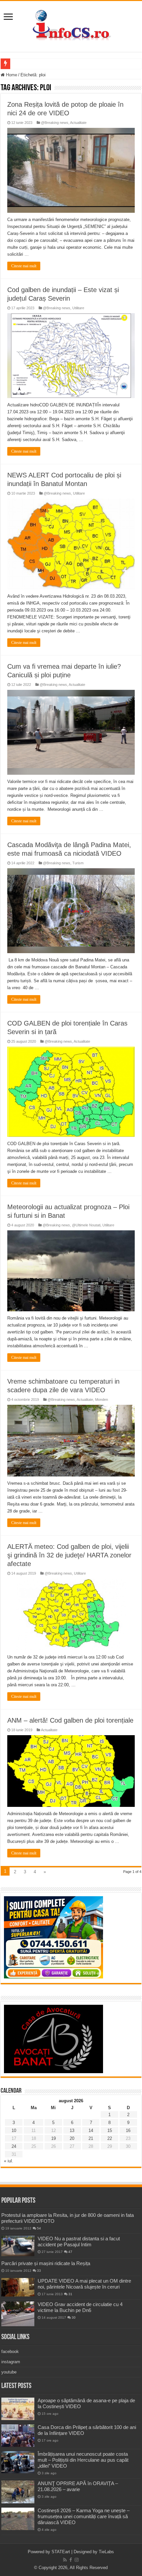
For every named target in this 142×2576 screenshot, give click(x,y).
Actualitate (78, 123)
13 (72, 2130)
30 (74, 2317)
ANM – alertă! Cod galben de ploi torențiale (70, 1720)
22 (110, 2138)
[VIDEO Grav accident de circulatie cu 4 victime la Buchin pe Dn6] (18, 2314)
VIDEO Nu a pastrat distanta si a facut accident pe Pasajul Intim (79, 2241)
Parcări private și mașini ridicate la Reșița (46, 2263)
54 (39, 2228)
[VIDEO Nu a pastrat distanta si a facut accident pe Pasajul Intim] (18, 2246)
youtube (9, 2372)
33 (39, 2271)
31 (70, 2294)
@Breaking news (55, 123)
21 (91, 2138)
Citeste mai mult (24, 266)
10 (14, 2130)
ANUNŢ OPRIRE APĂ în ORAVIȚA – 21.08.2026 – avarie (78, 2486)
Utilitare (78, 308)
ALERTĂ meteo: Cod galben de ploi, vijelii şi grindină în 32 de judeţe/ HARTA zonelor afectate (69, 1555)
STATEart (61, 2552)
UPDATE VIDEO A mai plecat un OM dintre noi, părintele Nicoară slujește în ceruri (84, 2284)
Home (11, 75)
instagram (11, 2362)
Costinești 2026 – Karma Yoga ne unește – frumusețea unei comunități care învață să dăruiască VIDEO (84, 2516)
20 (72, 2138)
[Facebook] (71, 2560)
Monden (102, 1400)
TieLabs (106, 2552)
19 (53, 2138)
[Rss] (65, 2560)
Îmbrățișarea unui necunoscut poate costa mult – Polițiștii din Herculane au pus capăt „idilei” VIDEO (83, 2460)
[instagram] (77, 2560)
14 (91, 2130)
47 (70, 2252)
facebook (10, 2352)
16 (128, 2130)
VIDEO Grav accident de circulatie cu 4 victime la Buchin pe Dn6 (80, 2307)
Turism (78, 863)
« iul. (9, 2161)
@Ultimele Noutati (86, 1225)
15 (110, 2130)
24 (14, 2146)
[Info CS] (71, 25)
